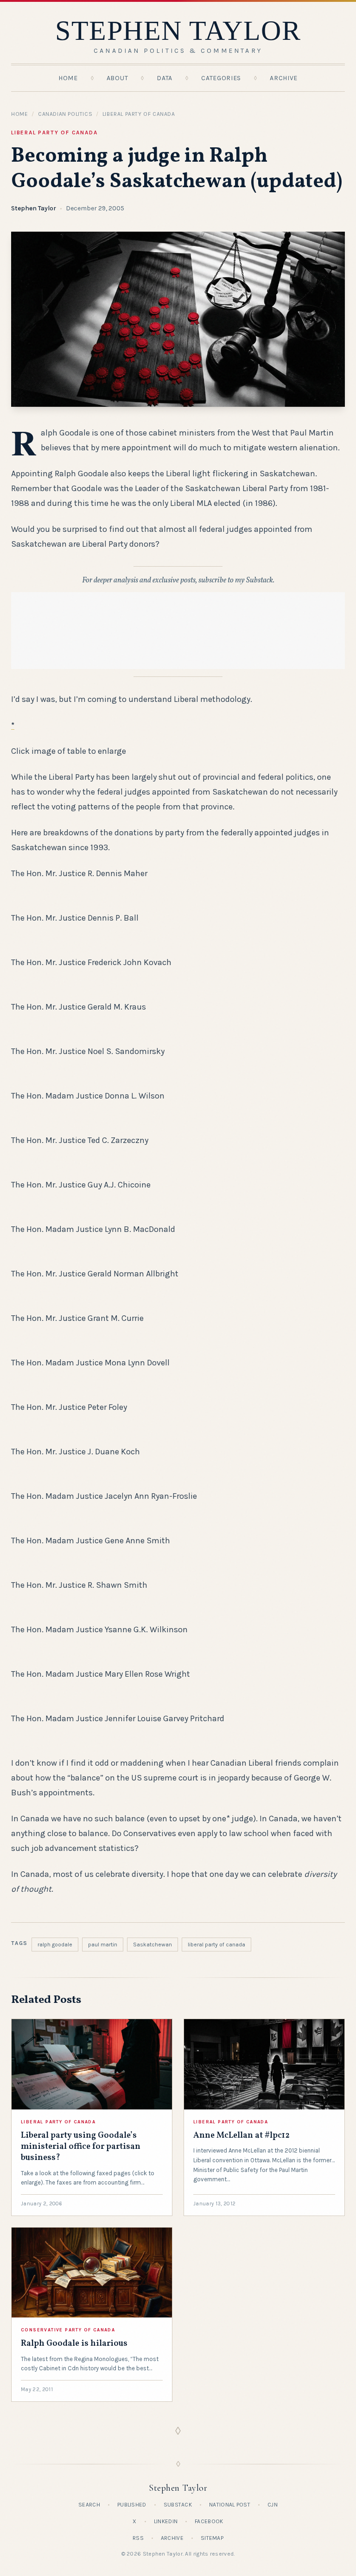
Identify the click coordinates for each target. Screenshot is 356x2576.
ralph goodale (55, 1945)
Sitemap (212, 2538)
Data (165, 78)
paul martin (103, 1945)
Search (89, 2505)
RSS (138, 2538)
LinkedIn (166, 2521)
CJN (273, 2505)
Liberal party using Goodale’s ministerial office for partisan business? (81, 2147)
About (118, 78)
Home (68, 78)
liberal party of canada (216, 1945)
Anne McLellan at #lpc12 (242, 2136)
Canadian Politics (65, 114)
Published (132, 2505)
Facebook (209, 2521)
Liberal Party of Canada (139, 114)
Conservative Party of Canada (68, 2330)
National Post (230, 2505)
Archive (284, 78)
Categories (221, 78)
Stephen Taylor (34, 208)
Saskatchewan (153, 1945)
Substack (178, 2505)
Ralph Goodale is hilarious (74, 2344)
